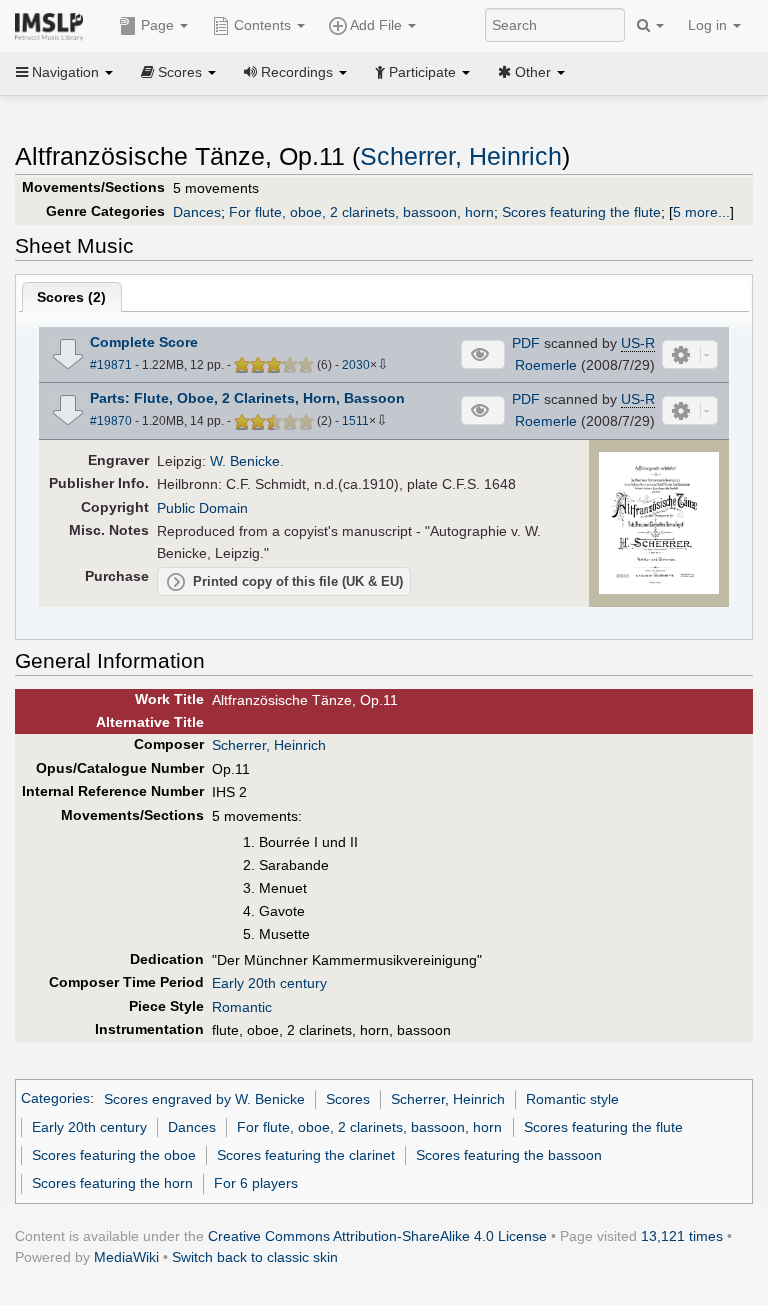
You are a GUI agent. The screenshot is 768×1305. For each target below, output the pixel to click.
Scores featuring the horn (112, 1183)
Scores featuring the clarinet (306, 1155)
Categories (55, 1099)
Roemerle (546, 365)
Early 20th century (269, 983)
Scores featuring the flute (581, 212)
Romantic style (572, 1099)
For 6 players (256, 1183)
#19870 (111, 421)
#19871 (111, 365)
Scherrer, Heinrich (461, 156)
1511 (355, 421)
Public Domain (202, 508)
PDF (526, 343)
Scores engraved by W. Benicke (204, 1099)
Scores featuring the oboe (114, 1155)
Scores (348, 1099)
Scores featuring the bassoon (509, 1155)
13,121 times (682, 1236)
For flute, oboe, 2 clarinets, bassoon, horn (361, 212)
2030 (356, 365)
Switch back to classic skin (255, 1257)
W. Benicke (245, 461)
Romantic (242, 1007)
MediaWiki (126, 1257)
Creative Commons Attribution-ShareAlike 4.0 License (377, 1236)
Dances (197, 212)
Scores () (71, 297)
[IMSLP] (53, 25)
